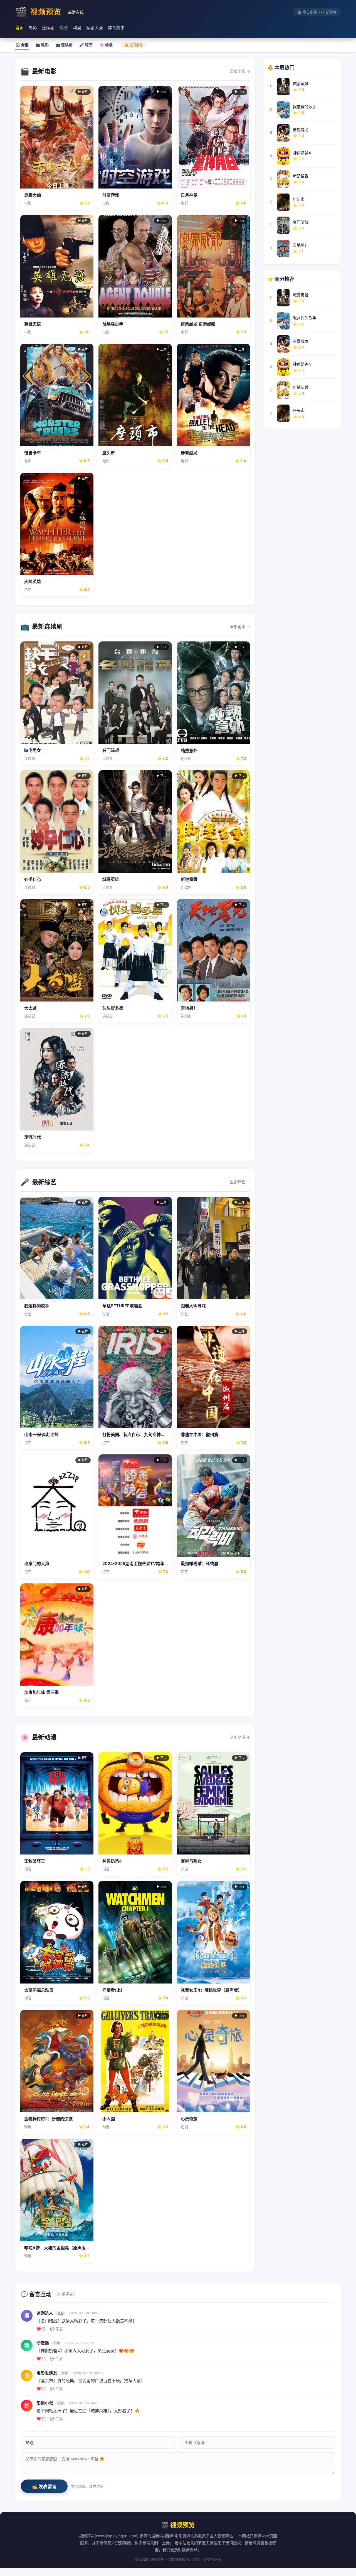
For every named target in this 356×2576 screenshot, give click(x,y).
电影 (33, 28)
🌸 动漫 (106, 45)
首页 (19, 28)
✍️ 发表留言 (44, 2487)
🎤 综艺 (86, 45)
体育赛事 (116, 28)
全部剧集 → (240, 627)
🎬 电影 (42, 45)
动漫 (77, 28)
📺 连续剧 (64, 45)
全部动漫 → (240, 1737)
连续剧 (48, 28)
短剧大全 (95, 28)
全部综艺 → (240, 1182)
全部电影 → (240, 71)
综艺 (64, 28)
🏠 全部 (22, 45)
